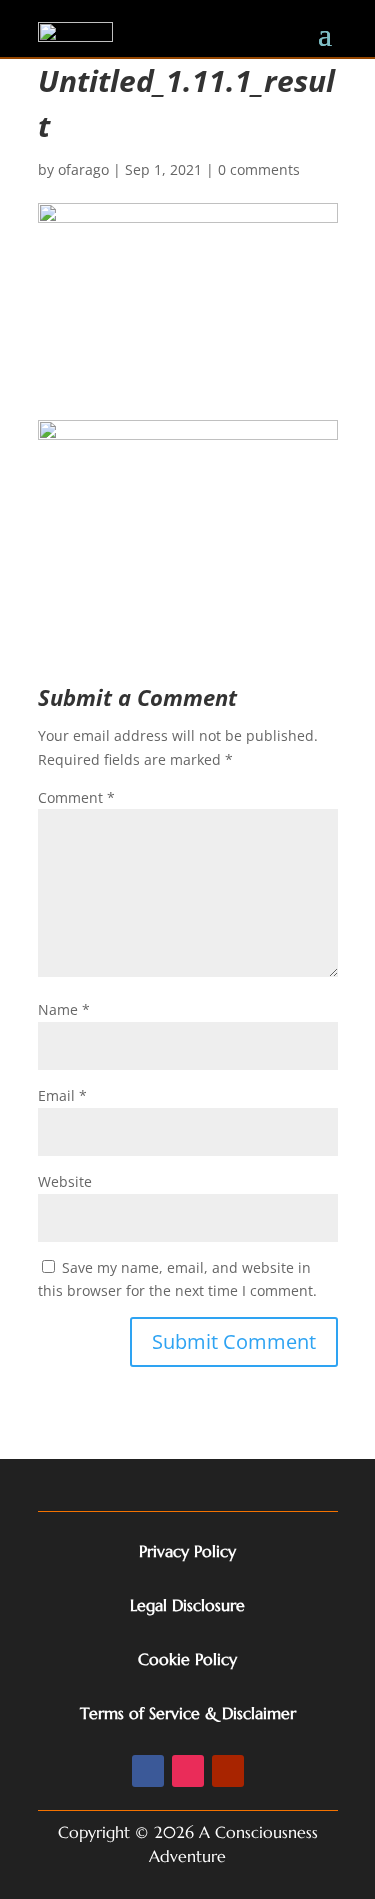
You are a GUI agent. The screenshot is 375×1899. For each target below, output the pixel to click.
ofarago (83, 169)
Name (64, 1009)
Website (65, 1181)
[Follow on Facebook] (148, 1771)
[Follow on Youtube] (228, 1771)
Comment (76, 797)
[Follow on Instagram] (188, 1771)
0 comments (259, 169)
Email (62, 1095)
